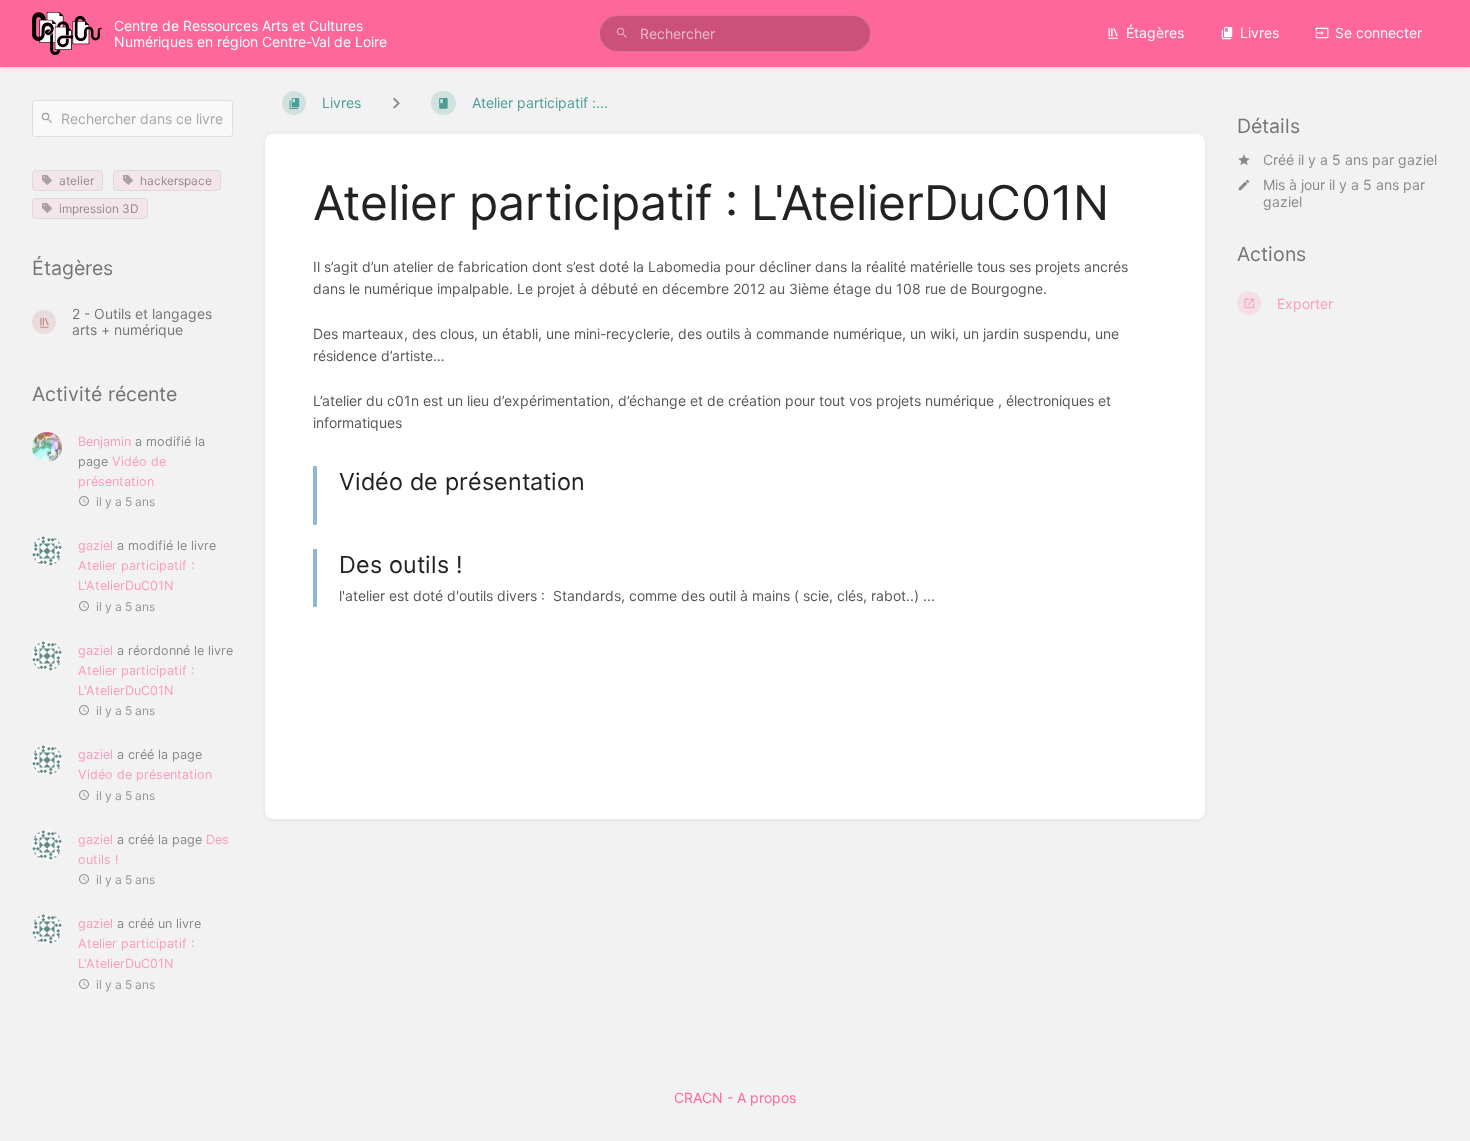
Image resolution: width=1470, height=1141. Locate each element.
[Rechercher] (622, 33)
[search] (735, 33)
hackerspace (176, 180)
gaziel (1417, 159)
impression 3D (99, 208)
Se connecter (1378, 32)
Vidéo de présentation (145, 774)
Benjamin (104, 441)
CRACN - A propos (735, 1097)
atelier (76, 180)
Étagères (1155, 32)
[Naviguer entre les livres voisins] (396, 102)
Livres (1259, 32)
